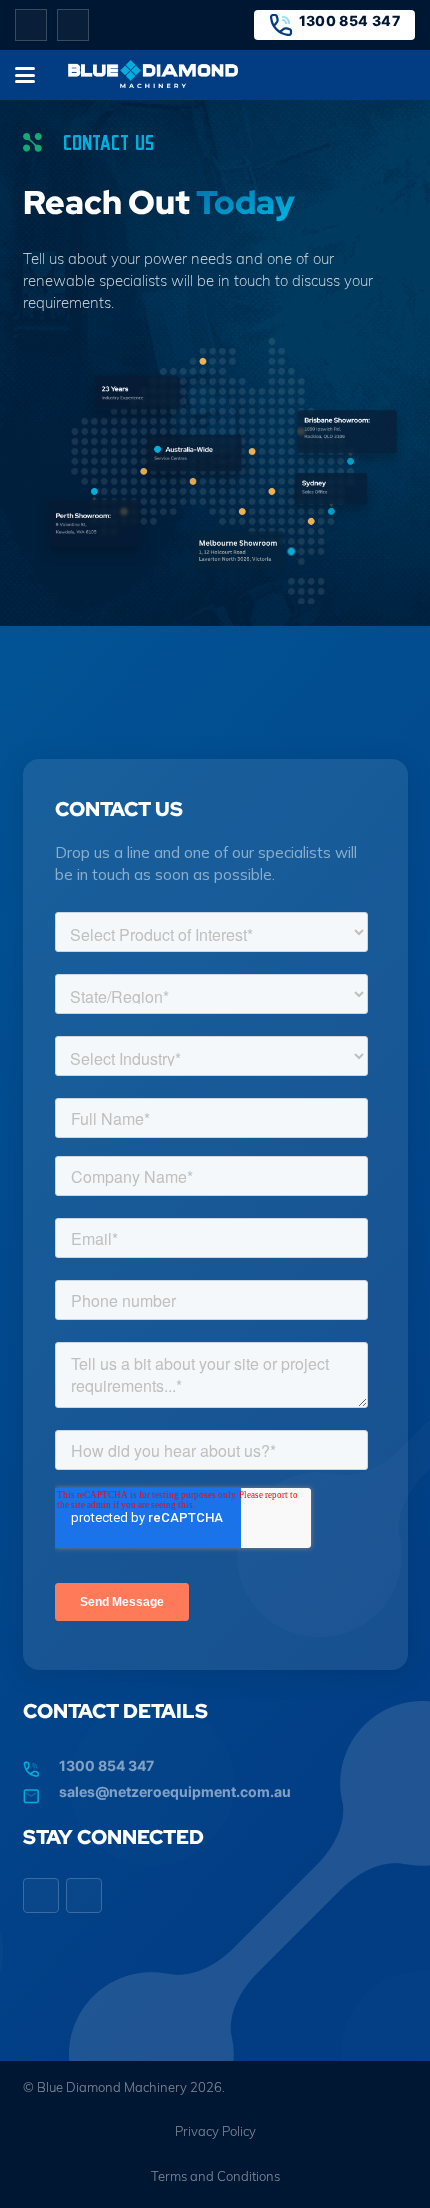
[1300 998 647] (41, 1764)
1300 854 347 (106, 1765)
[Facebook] (31, 24)
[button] (25, 75)
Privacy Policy (215, 2131)
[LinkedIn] (73, 24)
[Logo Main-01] (153, 75)
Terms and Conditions (215, 2176)
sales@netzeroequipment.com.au (175, 1791)
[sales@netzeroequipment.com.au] (41, 1791)
